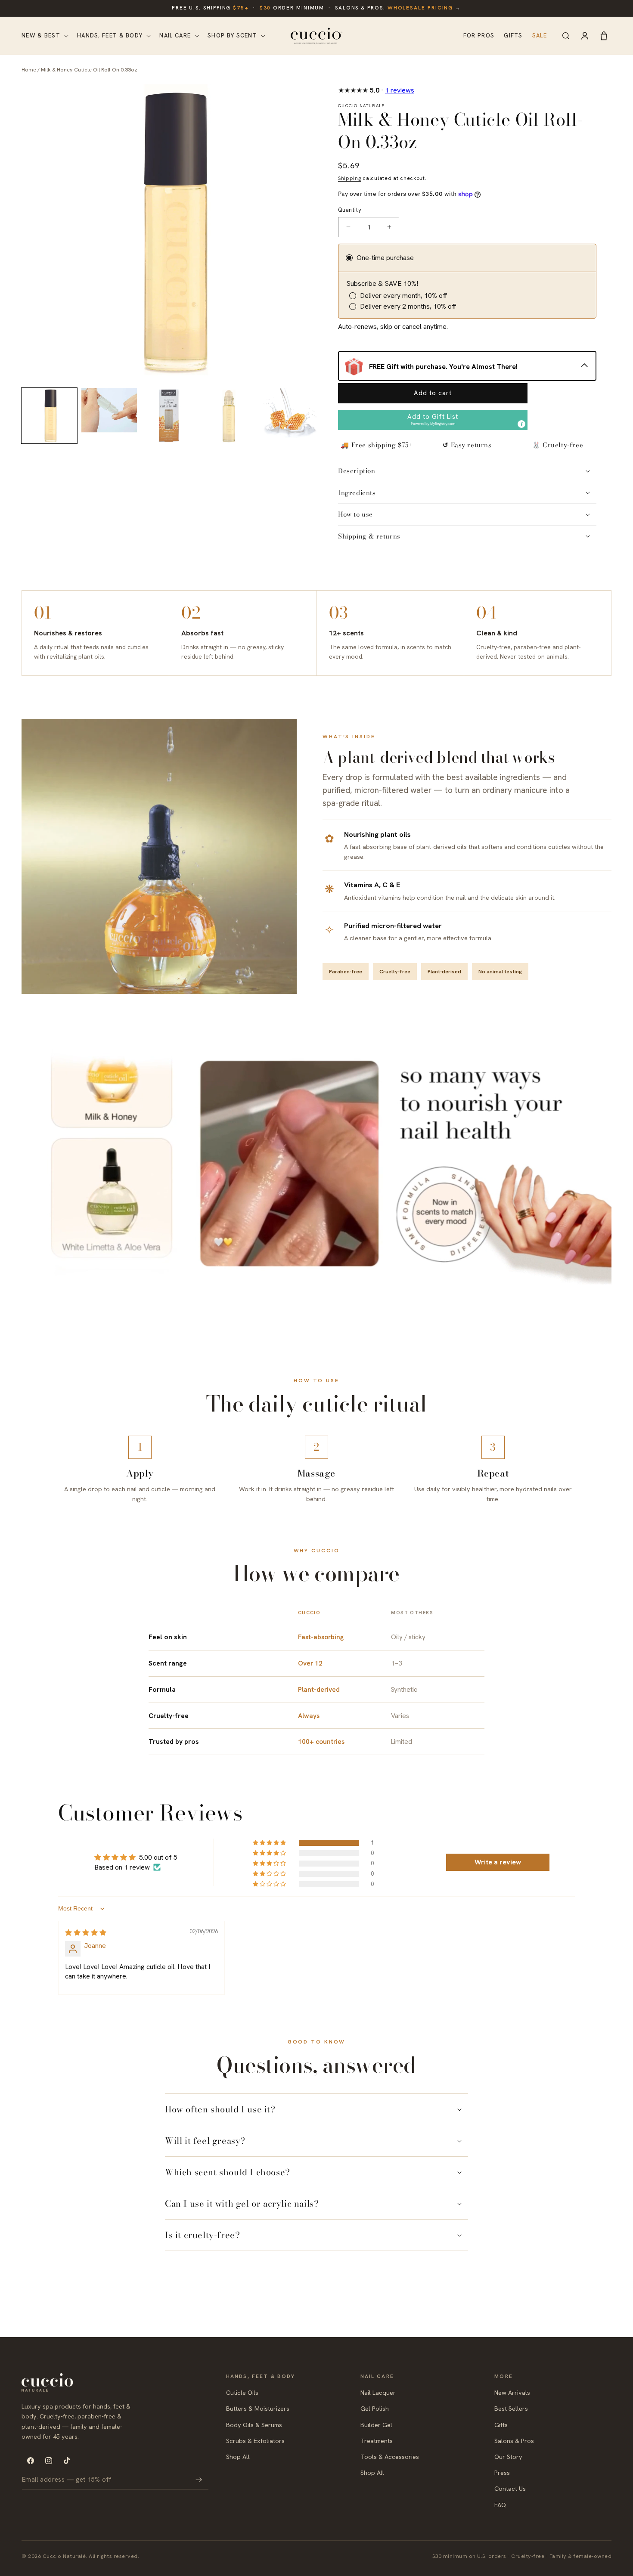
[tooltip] (521, 424)
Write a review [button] (498, 1862)
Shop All (238, 2457)
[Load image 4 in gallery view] (229, 416)
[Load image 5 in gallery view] (289, 416)
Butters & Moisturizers (258, 2409)
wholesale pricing (420, 8)
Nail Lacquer (378, 2393)
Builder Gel (376, 2425)
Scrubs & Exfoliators (255, 2441)
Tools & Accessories (390, 2457)
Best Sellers (511, 2409)
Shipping (350, 178)
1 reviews (400, 90)
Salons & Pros (514, 2441)
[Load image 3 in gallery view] (169, 416)
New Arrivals (512, 2393)
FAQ (500, 2505)
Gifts (513, 36)
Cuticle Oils (242, 2393)
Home (29, 70)
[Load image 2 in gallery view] (109, 416)
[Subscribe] (199, 2480)
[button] (44, 36)
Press (502, 2472)
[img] (86, 1933)
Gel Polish (375, 2409)
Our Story (508, 2457)
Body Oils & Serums (254, 2425)
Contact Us (510, 2489)
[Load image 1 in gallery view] (49, 416)
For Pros (479, 36)
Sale (540, 36)
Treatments (377, 2441)
